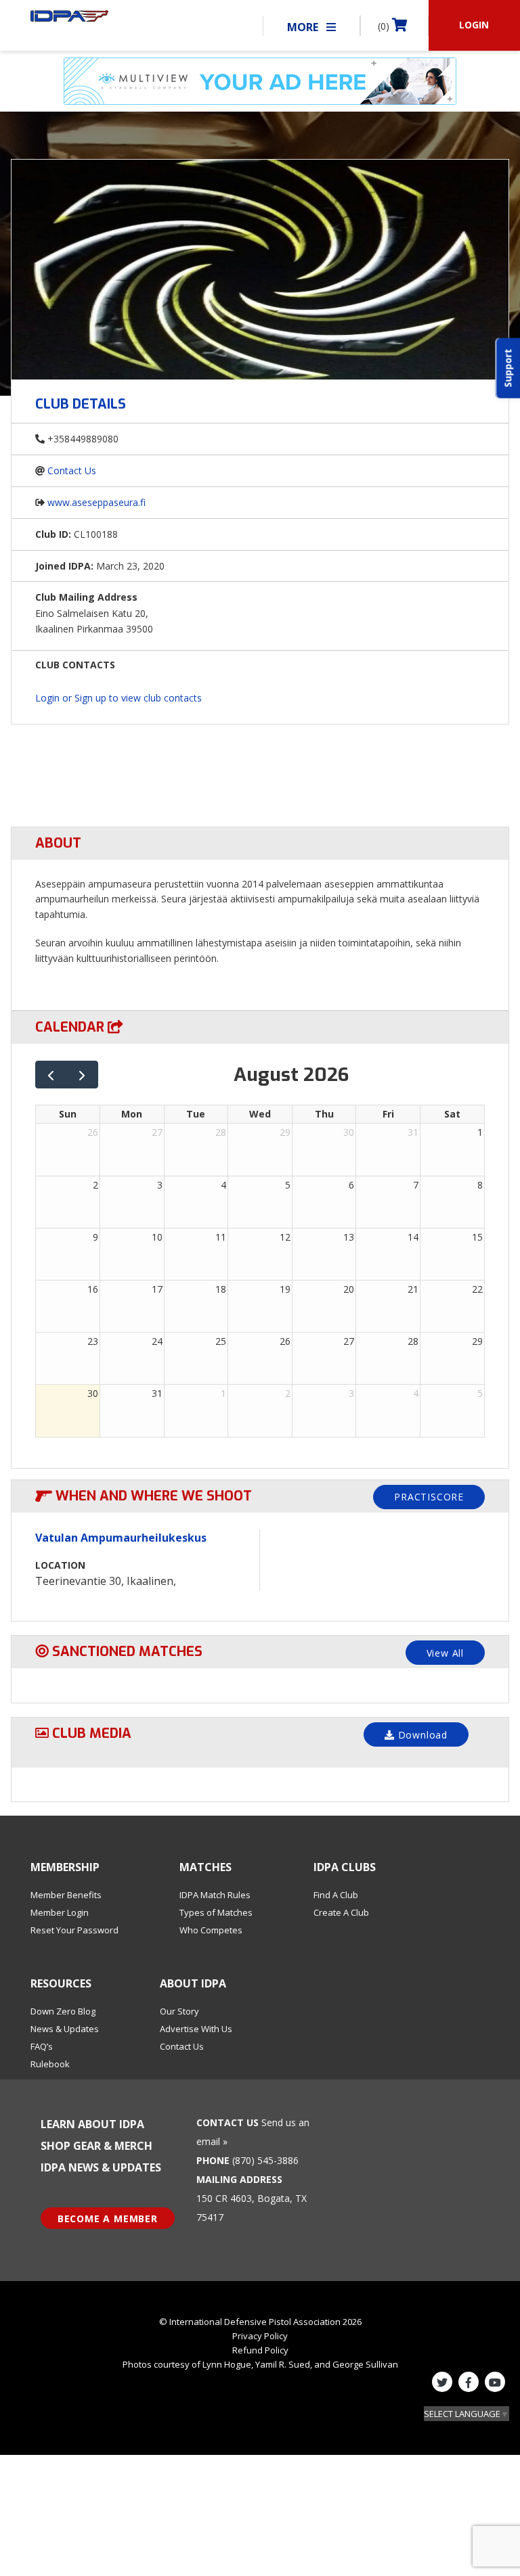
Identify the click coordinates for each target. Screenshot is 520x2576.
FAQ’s (42, 2046)
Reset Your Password (74, 1930)
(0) (385, 26)
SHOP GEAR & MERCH (96, 2146)
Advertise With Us (196, 2029)
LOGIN (474, 25)
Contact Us (72, 470)
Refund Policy (260, 2350)
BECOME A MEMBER (108, 2218)
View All (445, 1653)
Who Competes (211, 1930)
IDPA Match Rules (215, 1895)
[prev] (51, 1075)
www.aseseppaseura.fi (96, 502)
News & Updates (65, 2029)
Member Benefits (66, 1895)
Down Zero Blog (63, 2011)
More (304, 27)
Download (421, 1735)
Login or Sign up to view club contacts (118, 698)
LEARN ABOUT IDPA (92, 2124)
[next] (82, 1075)
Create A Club (341, 1912)
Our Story (179, 2011)
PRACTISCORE (429, 1497)
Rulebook (50, 2064)
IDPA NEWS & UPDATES (101, 2167)
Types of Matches (216, 1912)
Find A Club (336, 1895)
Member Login (60, 1912)
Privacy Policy (260, 2336)
